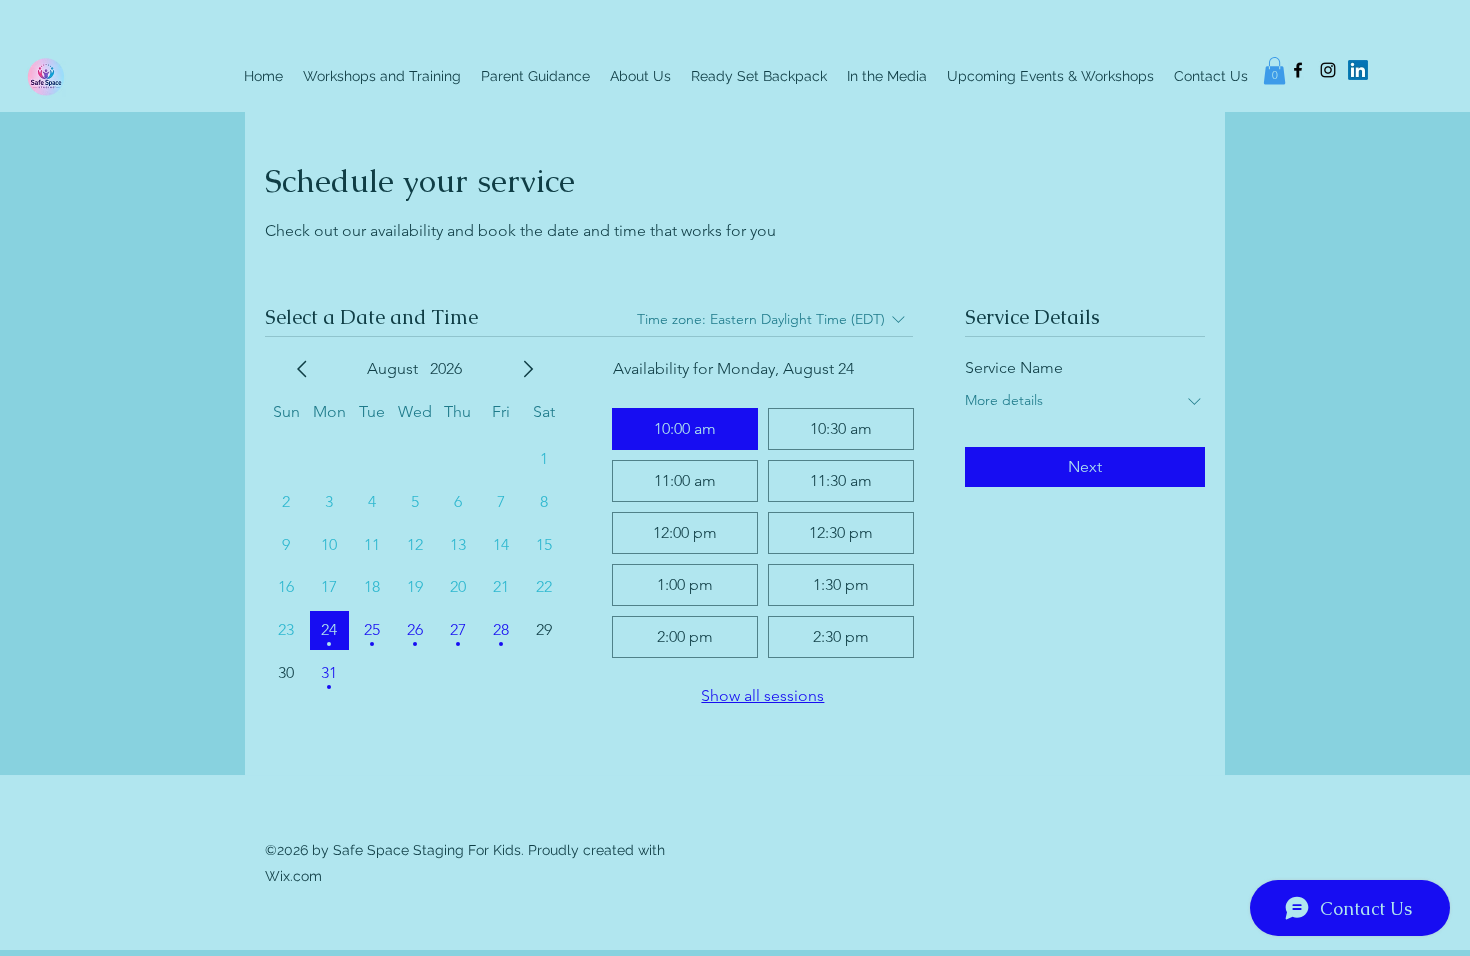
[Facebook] (1298, 70)
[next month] (528, 369)
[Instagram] (1328, 70)
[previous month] (302, 369)
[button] (1274, 70)
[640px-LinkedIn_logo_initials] (1358, 70)
